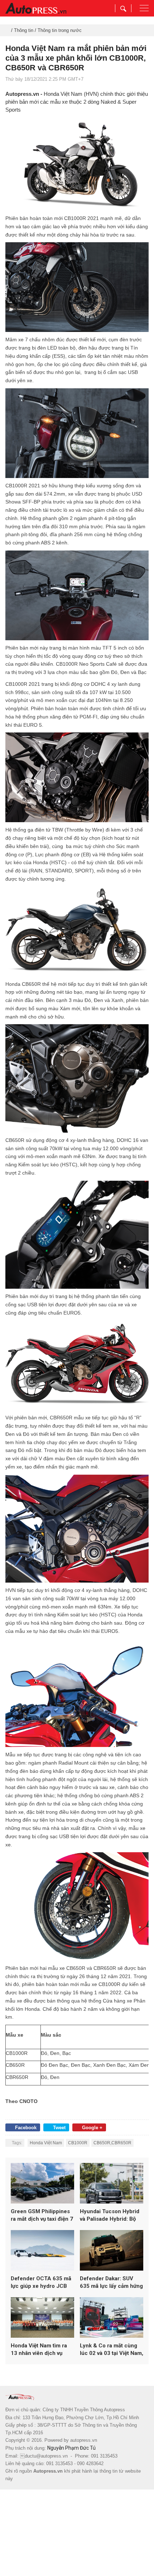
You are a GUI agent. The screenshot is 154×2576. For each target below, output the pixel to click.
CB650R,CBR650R (112, 2143)
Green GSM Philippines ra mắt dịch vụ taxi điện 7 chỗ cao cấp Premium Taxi (42, 2216)
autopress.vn (84, 2440)
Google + (92, 2128)
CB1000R (78, 2143)
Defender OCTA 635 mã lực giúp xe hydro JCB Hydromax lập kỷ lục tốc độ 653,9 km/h (41, 2283)
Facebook (26, 2128)
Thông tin (24, 30)
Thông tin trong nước (60, 30)
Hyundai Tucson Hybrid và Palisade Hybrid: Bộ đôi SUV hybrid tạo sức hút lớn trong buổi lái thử (111, 2216)
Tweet (59, 2128)
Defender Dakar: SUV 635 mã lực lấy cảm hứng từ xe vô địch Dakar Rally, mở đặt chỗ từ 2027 (111, 2283)
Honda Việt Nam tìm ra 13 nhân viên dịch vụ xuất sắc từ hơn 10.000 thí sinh (40, 2350)
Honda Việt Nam (46, 2143)
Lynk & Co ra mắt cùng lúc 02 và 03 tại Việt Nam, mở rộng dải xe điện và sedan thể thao (112, 2350)
